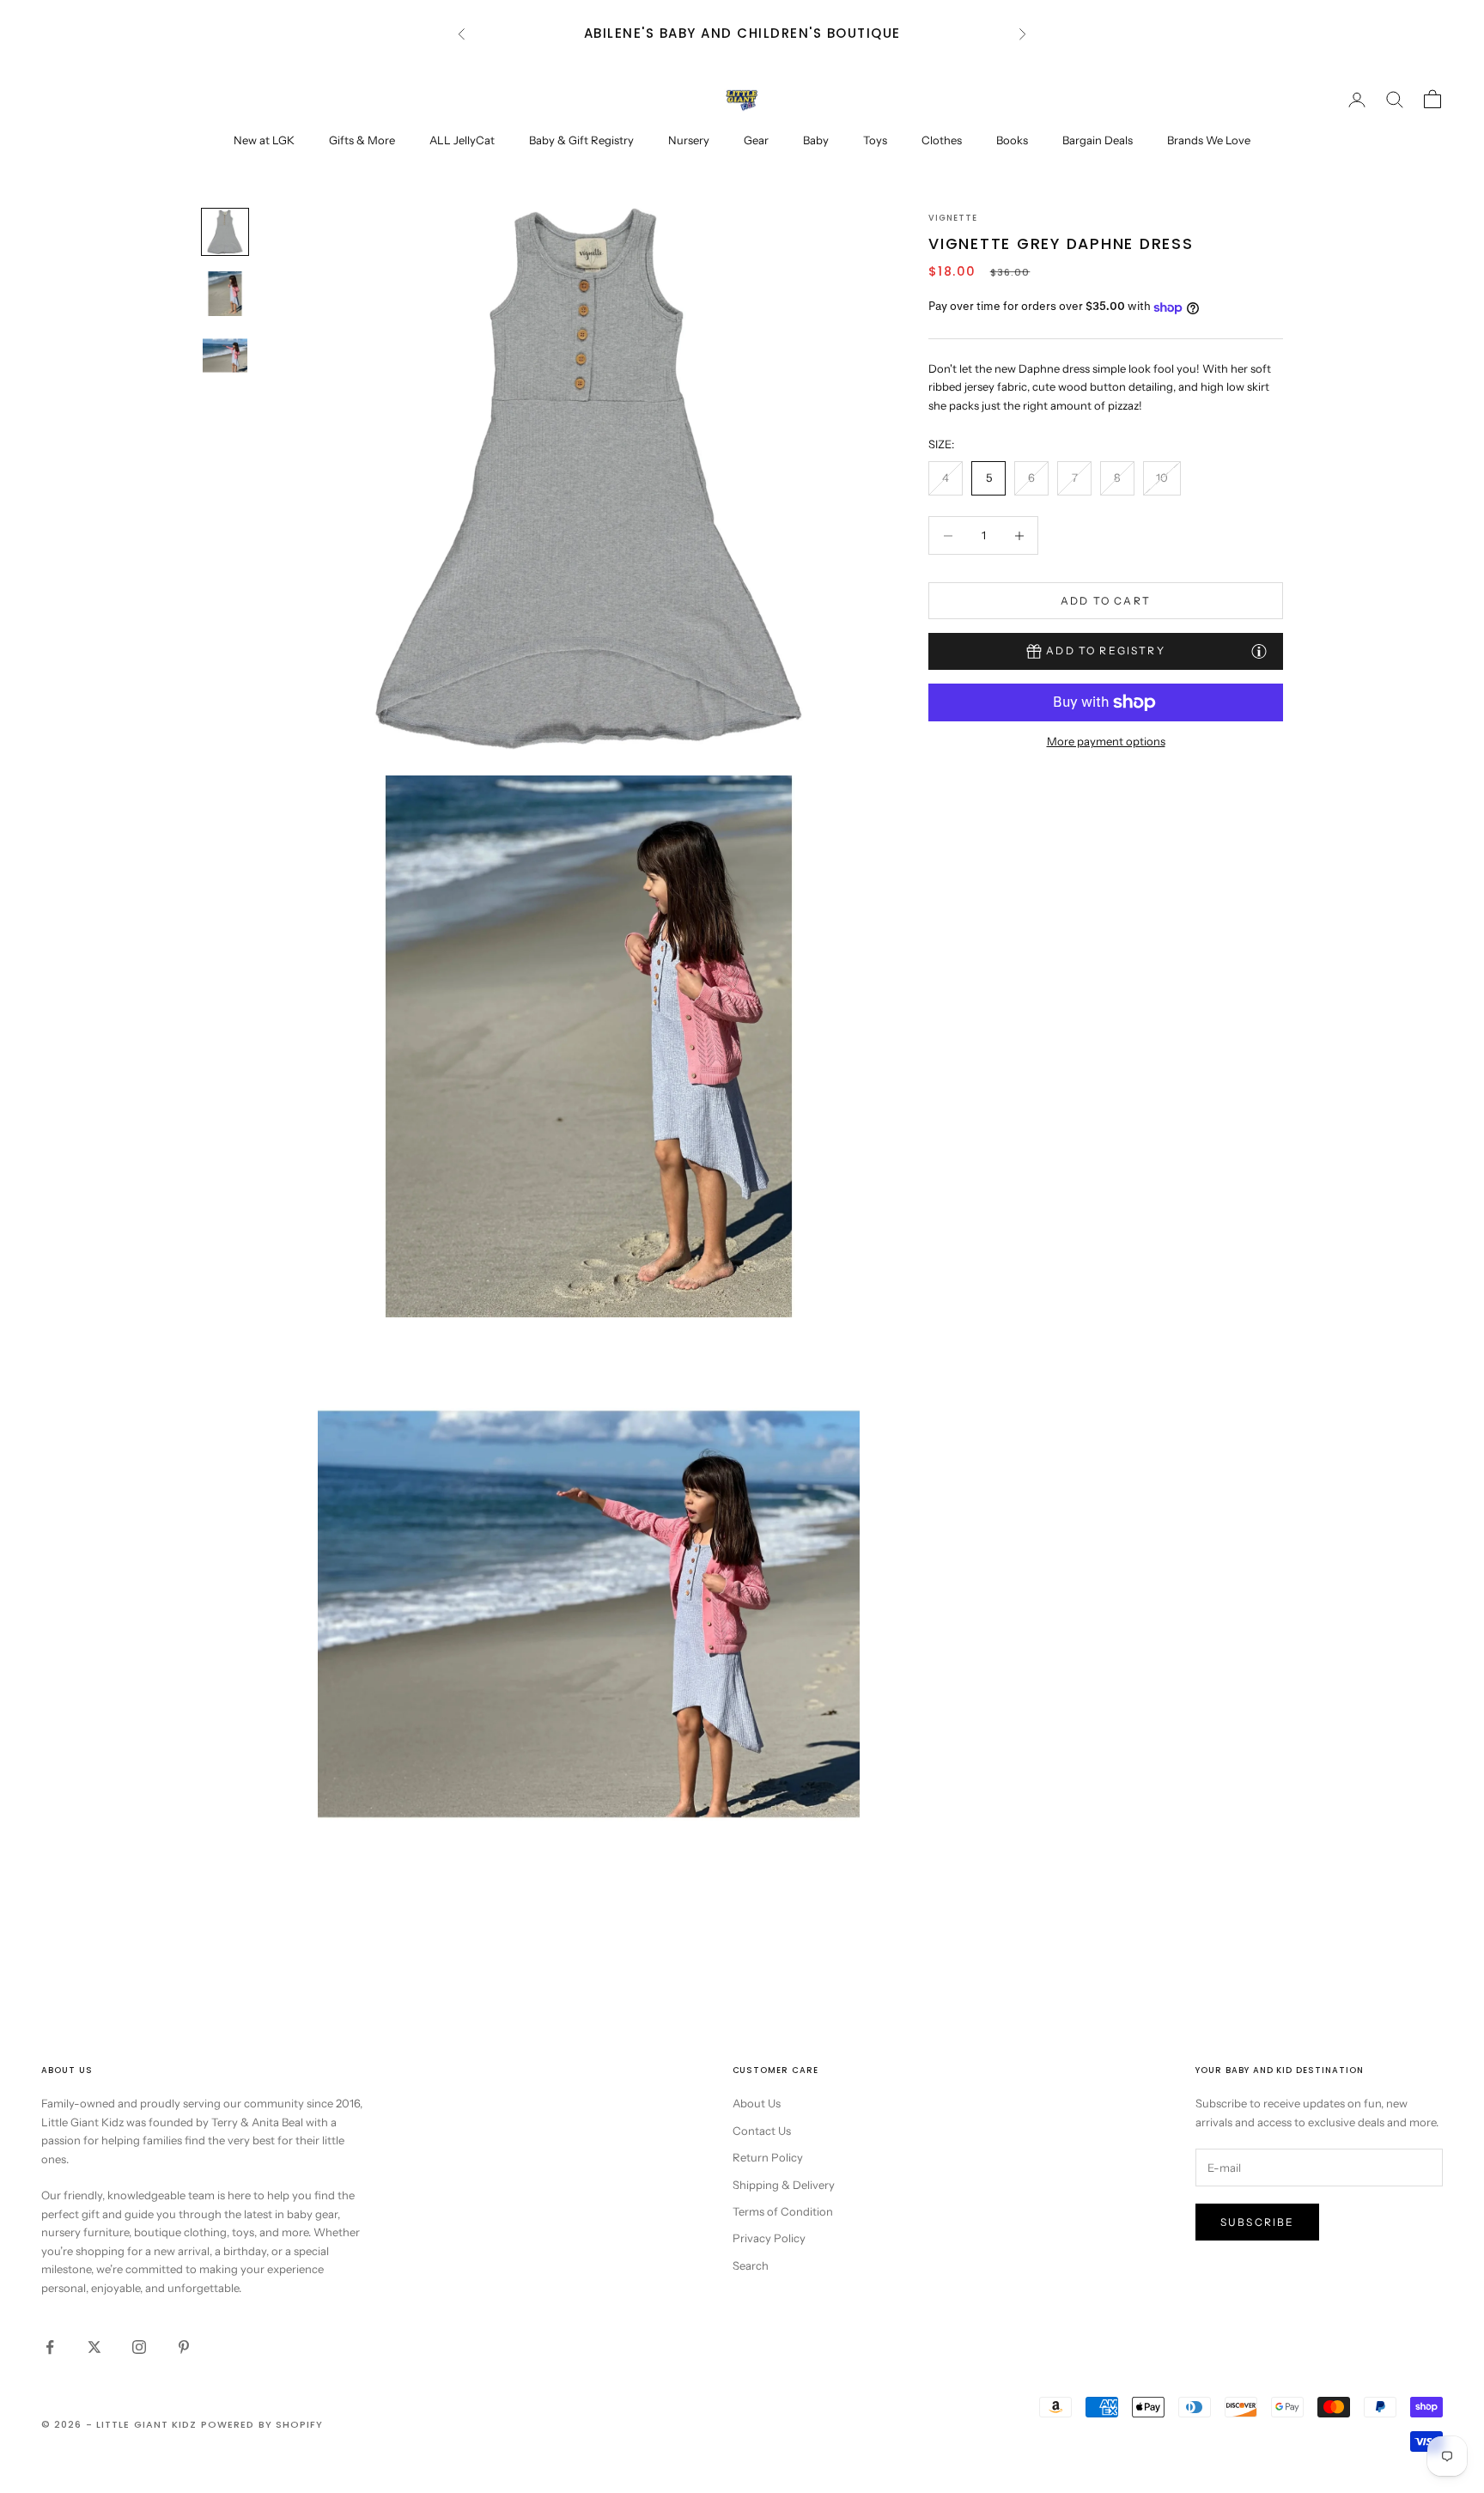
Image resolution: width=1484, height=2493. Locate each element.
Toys (875, 140)
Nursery (689, 140)
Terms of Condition (783, 2211)
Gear (756, 140)
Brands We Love (1209, 140)
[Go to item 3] (225, 356)
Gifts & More (362, 140)
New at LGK (264, 140)
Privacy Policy (769, 2238)
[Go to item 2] (225, 294)
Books (1012, 140)
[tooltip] (1259, 651)
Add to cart (1106, 601)
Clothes (942, 140)
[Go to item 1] (225, 232)
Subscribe (1257, 2222)
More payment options (1106, 741)
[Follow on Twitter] (94, 2347)
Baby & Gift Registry (581, 140)
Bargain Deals (1098, 140)
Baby (816, 140)
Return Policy (768, 2157)
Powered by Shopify (262, 2424)
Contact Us (762, 2131)
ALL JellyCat (462, 140)
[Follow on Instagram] (139, 2347)
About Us (757, 2103)
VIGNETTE (953, 218)
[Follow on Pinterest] (184, 2347)
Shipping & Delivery (784, 2185)
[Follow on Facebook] (50, 2347)
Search (751, 2265)
